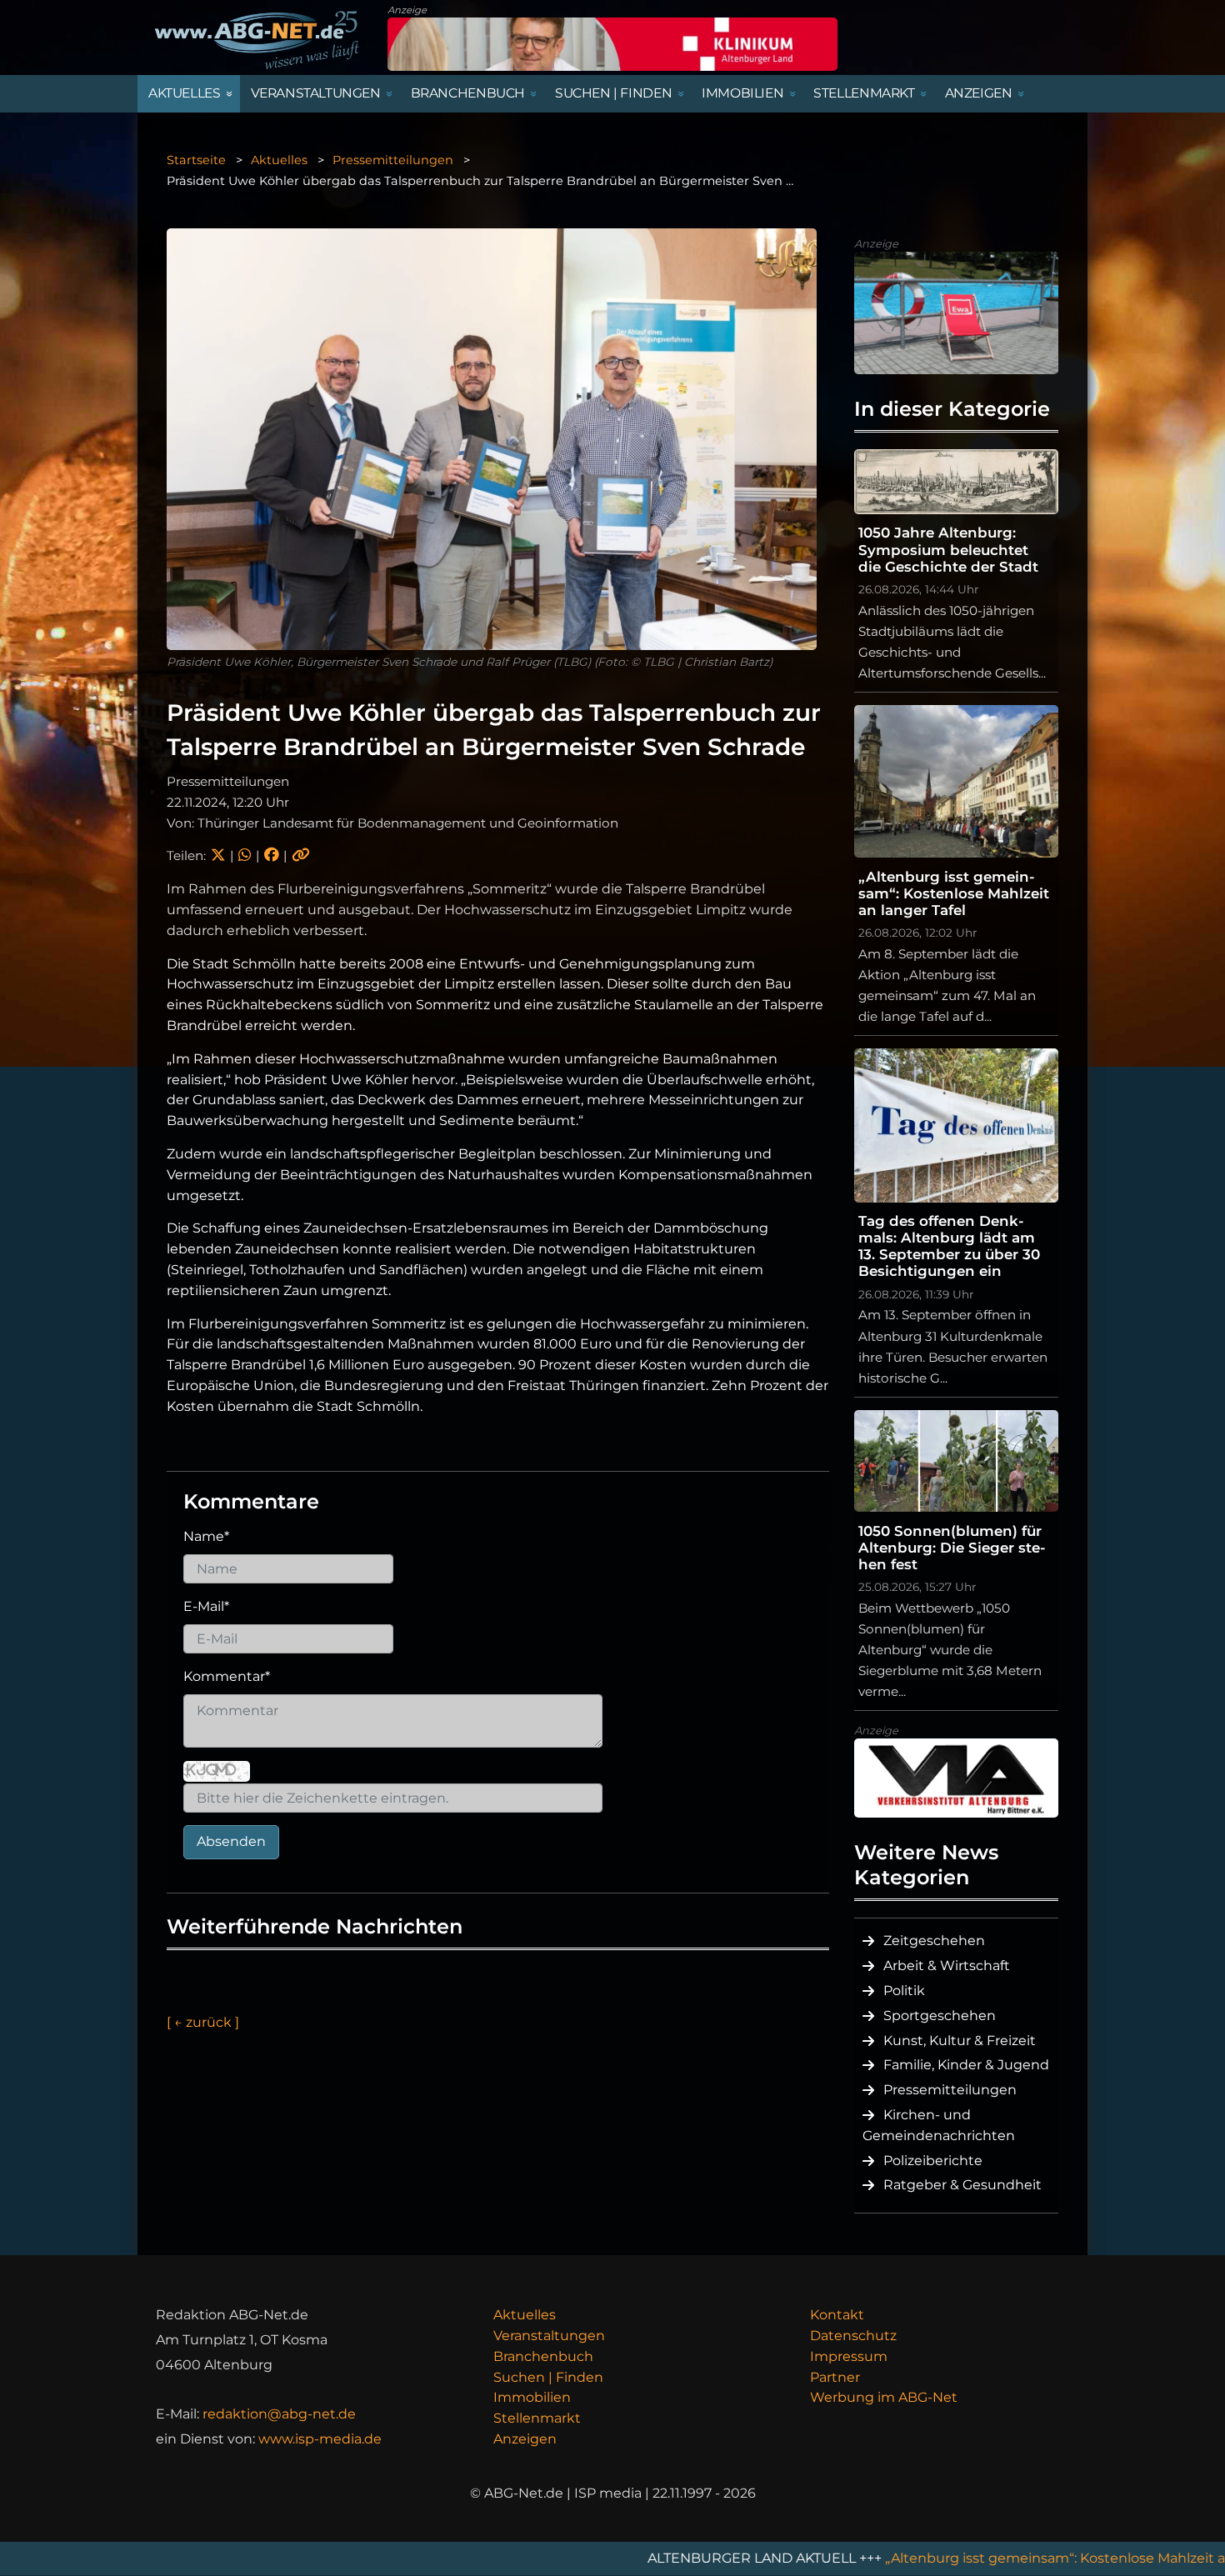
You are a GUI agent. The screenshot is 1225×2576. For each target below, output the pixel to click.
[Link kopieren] (301, 855)
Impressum (849, 2356)
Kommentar (227, 1676)
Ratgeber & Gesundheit (962, 2185)
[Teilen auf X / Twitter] (218, 855)
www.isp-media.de (320, 2439)
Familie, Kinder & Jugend (966, 2065)
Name (206, 1536)
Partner (835, 2377)
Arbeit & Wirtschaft (947, 1966)
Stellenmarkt (537, 2418)
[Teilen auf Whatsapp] (245, 855)
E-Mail (206, 1606)
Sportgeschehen (940, 2016)
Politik (904, 1991)
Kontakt (837, 2315)
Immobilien (532, 2397)
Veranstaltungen (549, 2336)
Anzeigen (525, 2439)
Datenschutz (853, 2336)
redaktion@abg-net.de (279, 2414)
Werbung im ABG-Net (884, 2397)
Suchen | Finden (548, 2377)
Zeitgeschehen (934, 1941)
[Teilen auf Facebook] (271, 855)
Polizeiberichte (933, 2161)
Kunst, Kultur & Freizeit (960, 2041)
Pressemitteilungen (393, 160)
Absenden (231, 1841)
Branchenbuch (543, 2356)
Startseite (196, 160)
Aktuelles (279, 160)
